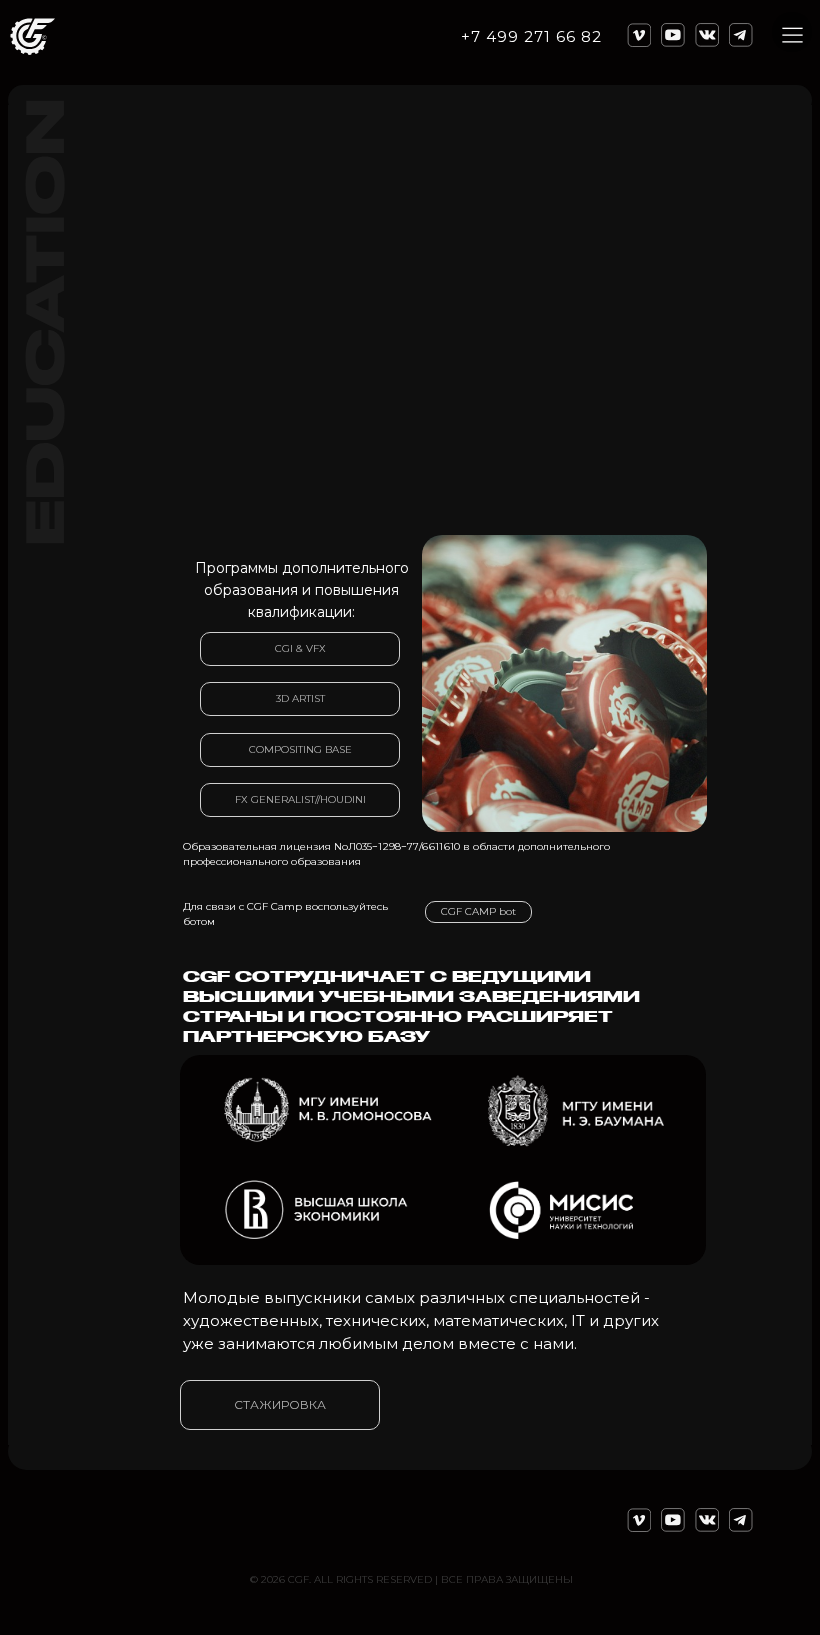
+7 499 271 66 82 (531, 36)
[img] (564, 683)
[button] (792, 35)
